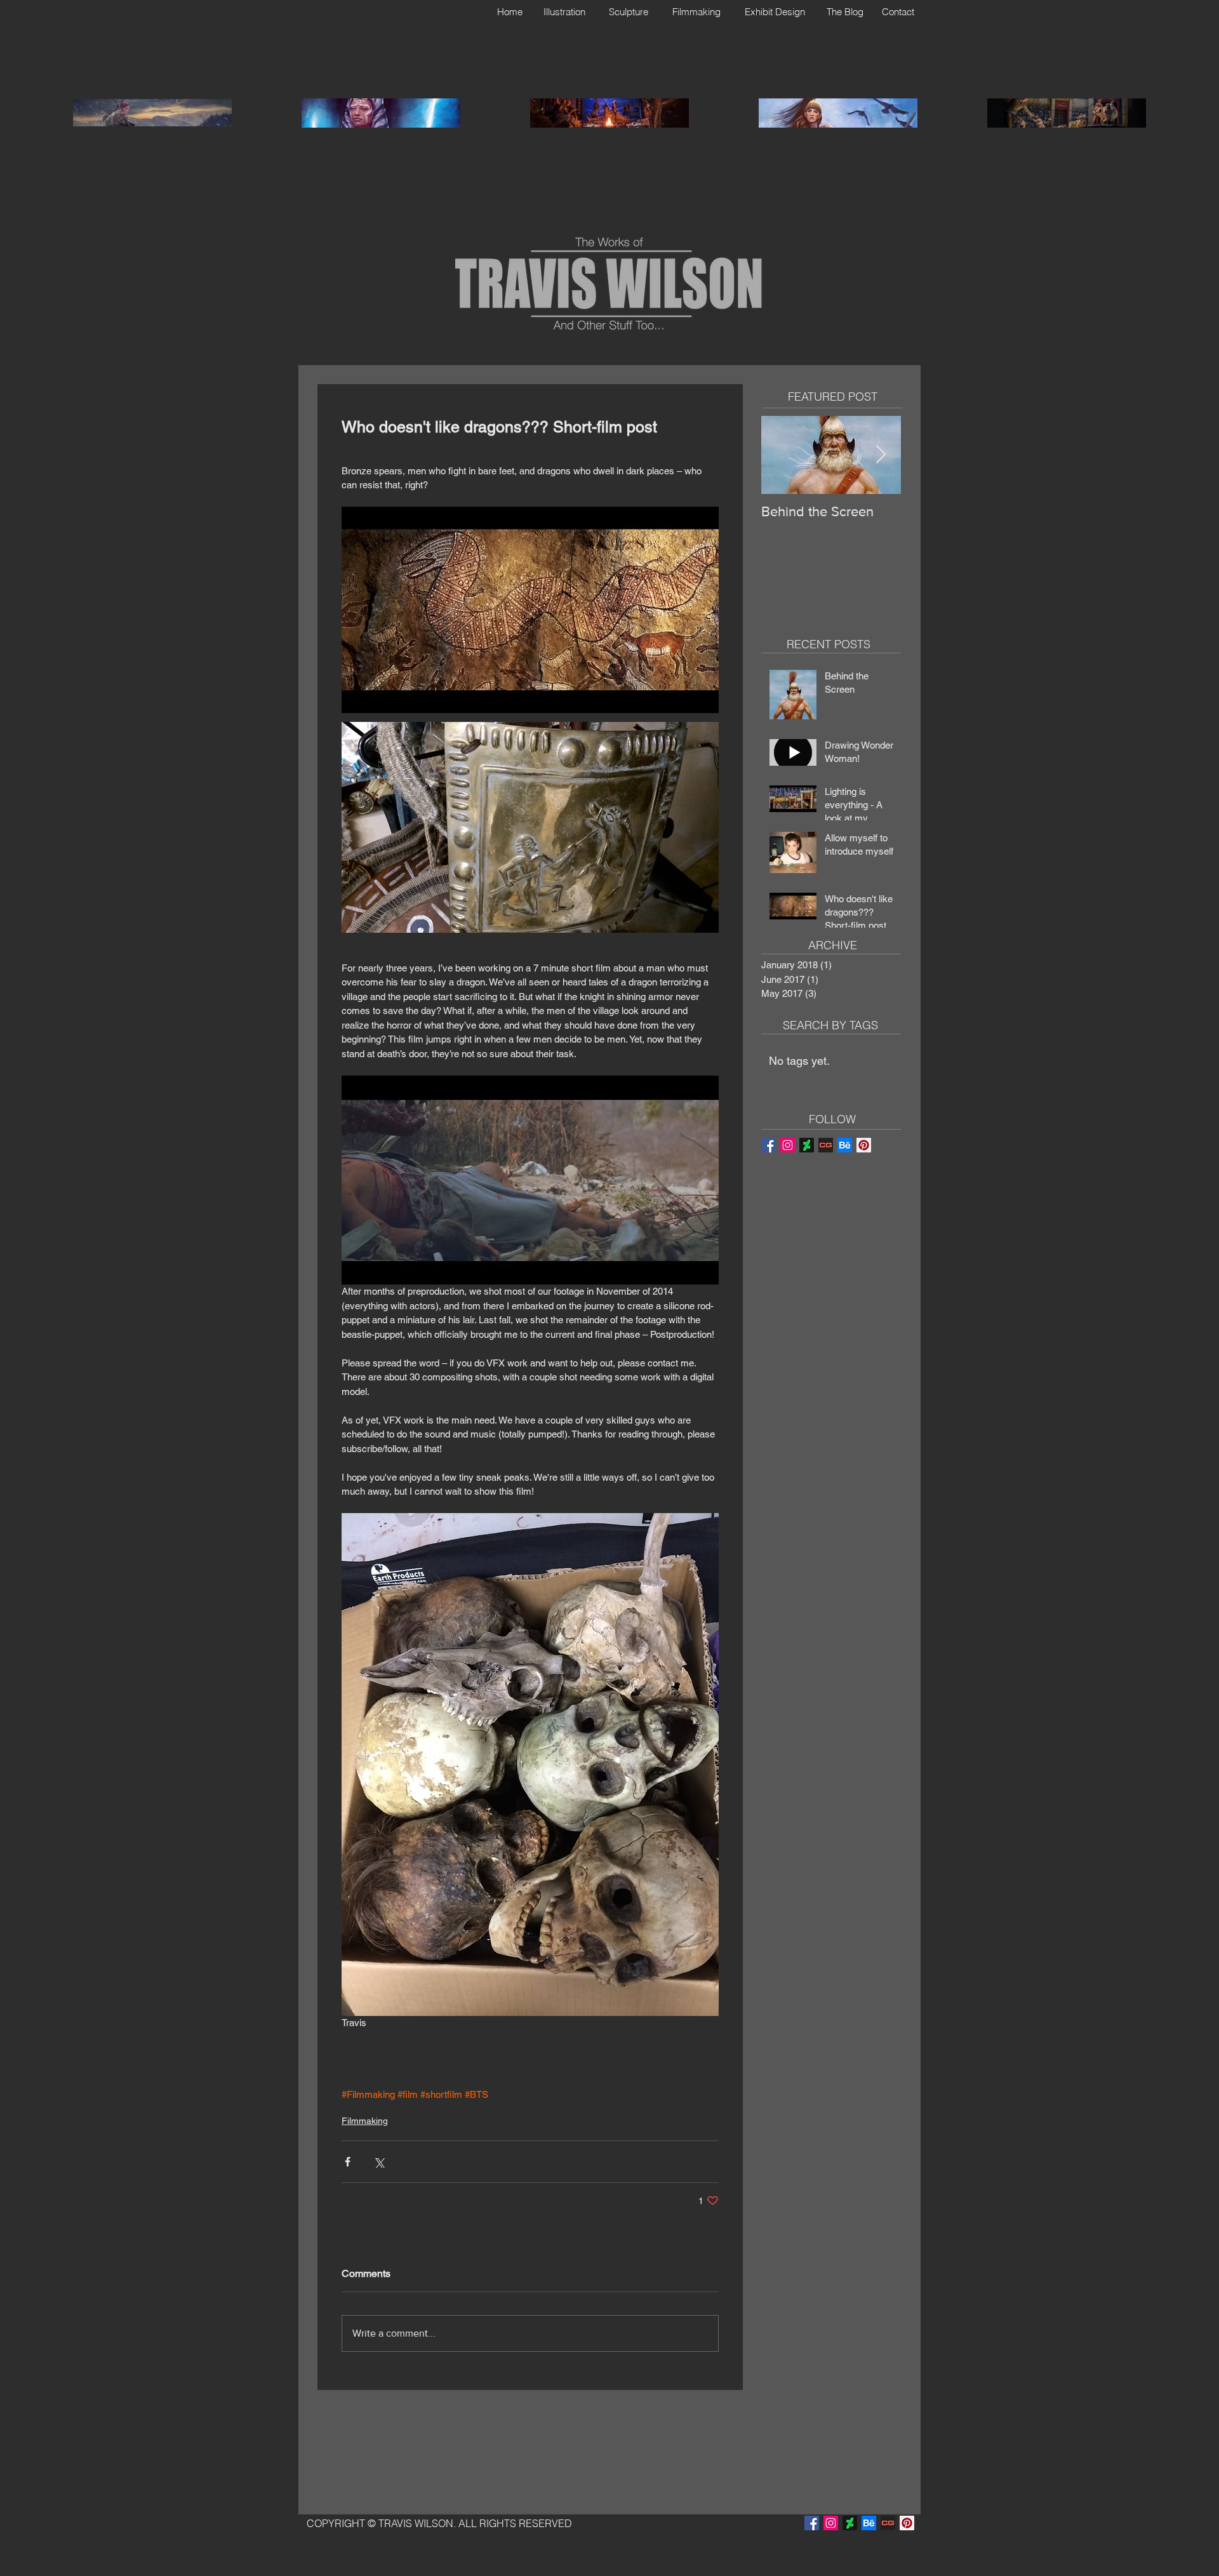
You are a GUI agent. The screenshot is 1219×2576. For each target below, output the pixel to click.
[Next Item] (881, 455)
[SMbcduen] (826, 1145)
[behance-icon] (845, 1145)
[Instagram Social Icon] (788, 1145)
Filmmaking (365, 2121)
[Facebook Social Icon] (769, 1145)
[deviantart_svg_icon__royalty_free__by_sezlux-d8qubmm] (807, 1145)
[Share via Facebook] (348, 2162)
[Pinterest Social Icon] (864, 1145)
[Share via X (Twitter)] (379, 2162)
